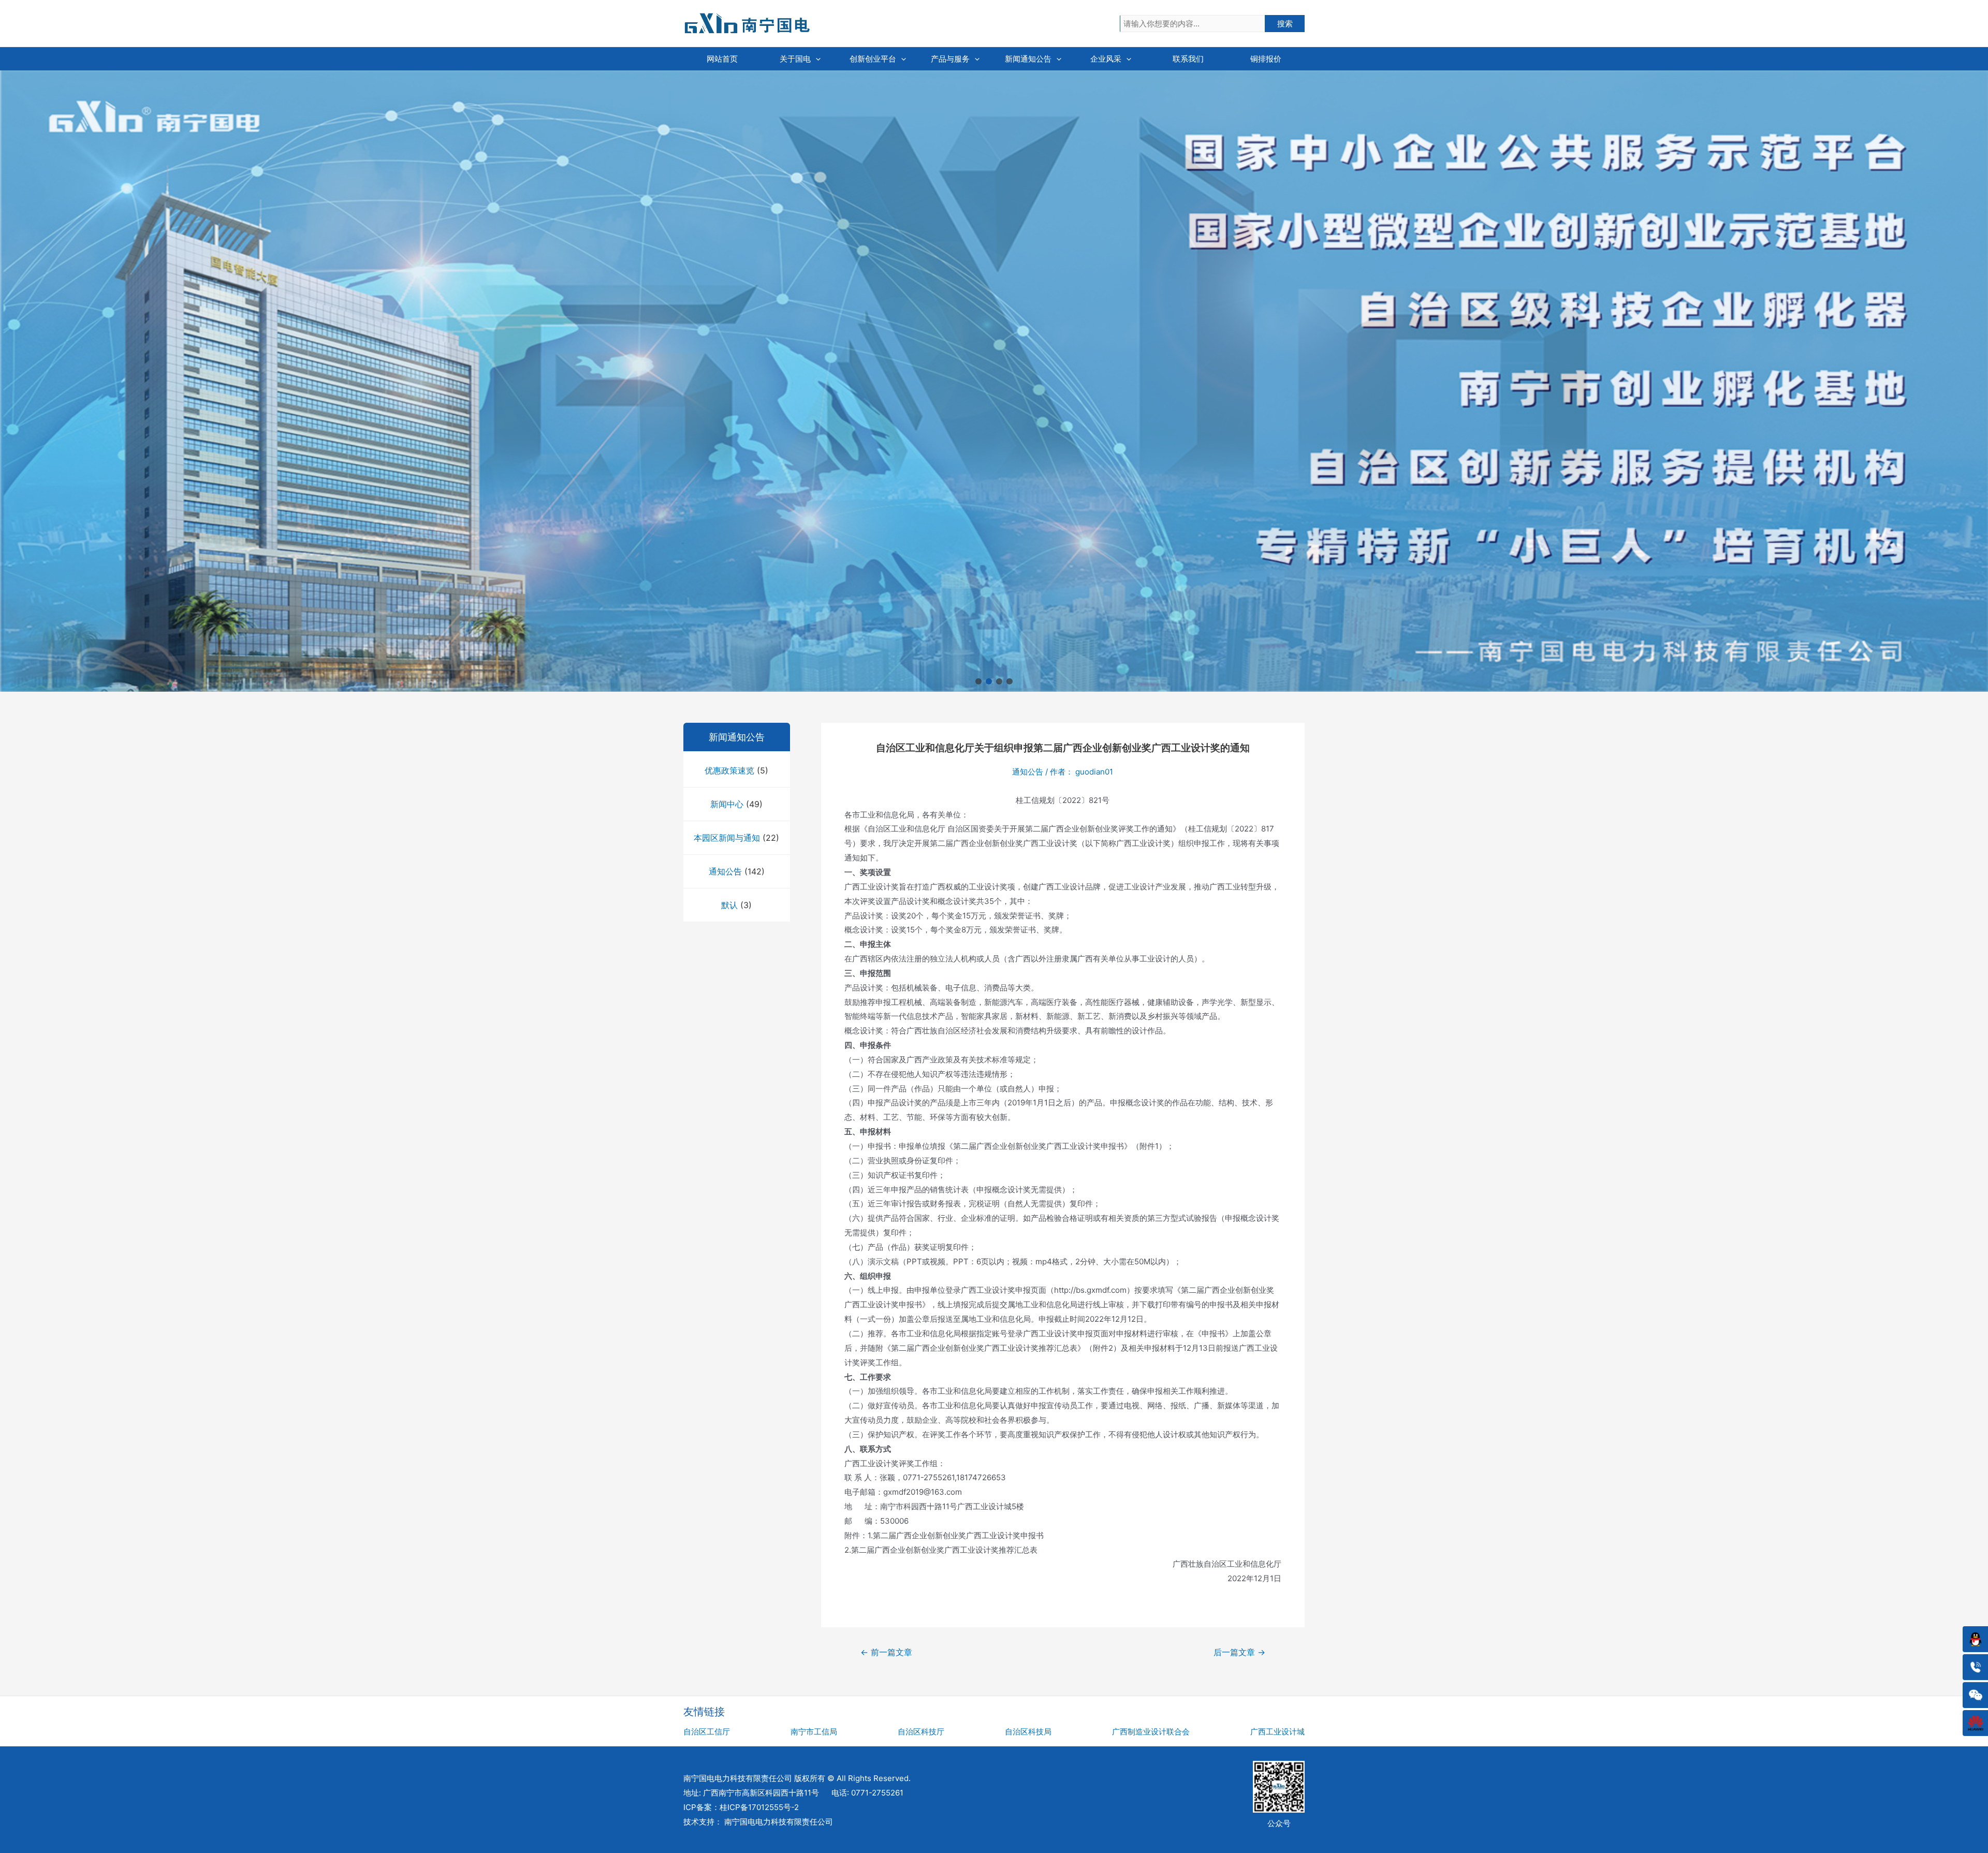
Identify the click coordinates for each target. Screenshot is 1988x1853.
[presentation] (816, 59)
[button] (978, 681)
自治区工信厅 (707, 1732)
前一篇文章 (886, 1652)
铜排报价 (1266, 59)
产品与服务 (950, 59)
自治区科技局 (1028, 1732)
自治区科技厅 (921, 1732)
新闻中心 (727, 804)
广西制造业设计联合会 (1151, 1732)
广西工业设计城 (1277, 1732)
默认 (729, 905)
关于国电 (795, 59)
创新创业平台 (873, 59)
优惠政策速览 (729, 770)
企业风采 (1106, 59)
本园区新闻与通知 (727, 838)
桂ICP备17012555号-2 (759, 1807)
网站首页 (722, 59)
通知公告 (725, 871)
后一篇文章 (1239, 1652)
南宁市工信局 (814, 1732)
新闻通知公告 (1028, 59)
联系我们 (1188, 59)
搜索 (1285, 24)
